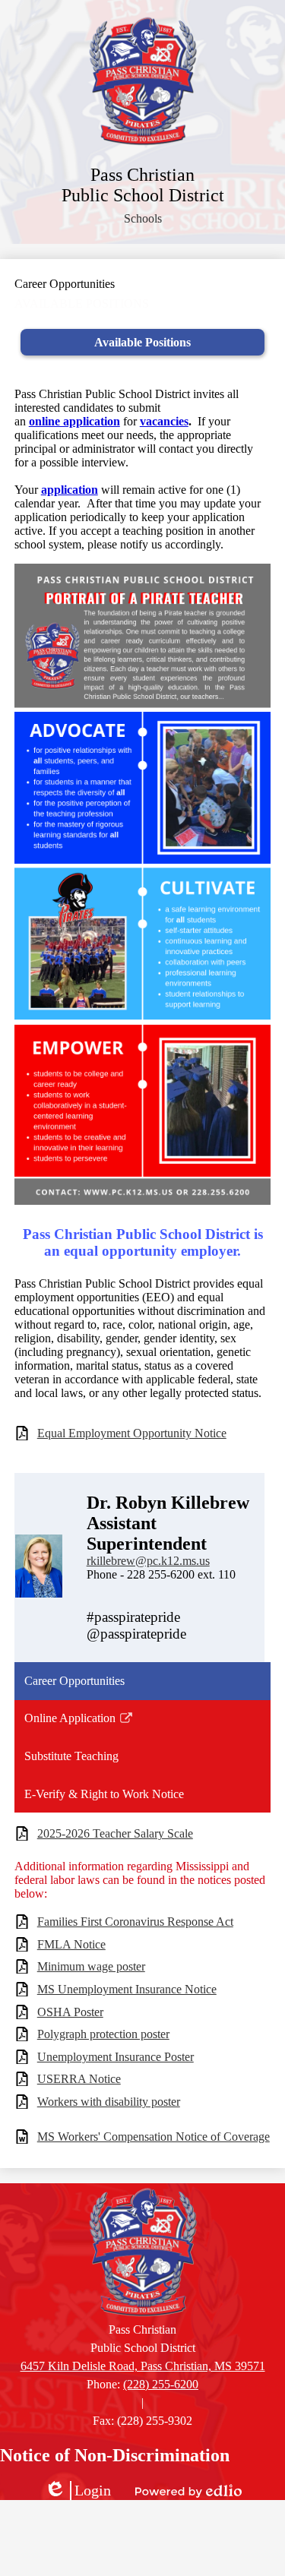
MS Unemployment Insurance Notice (127, 1989)
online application (74, 421)
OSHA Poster (70, 2012)
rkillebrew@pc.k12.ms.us (148, 1561)
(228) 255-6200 (161, 2384)
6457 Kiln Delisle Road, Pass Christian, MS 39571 (143, 2366)
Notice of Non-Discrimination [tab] (115, 2455)
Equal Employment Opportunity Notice (132, 1433)
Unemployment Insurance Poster (116, 2057)
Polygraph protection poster (103, 2034)
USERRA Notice (79, 2079)
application (70, 490)
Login (78, 2491)
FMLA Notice (71, 1944)
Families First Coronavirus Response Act (135, 1922)
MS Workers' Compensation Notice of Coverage (154, 2137)
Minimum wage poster (91, 1966)
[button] (143, 219)
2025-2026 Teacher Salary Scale (115, 1833)
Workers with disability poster (109, 2102)
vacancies (164, 421)
